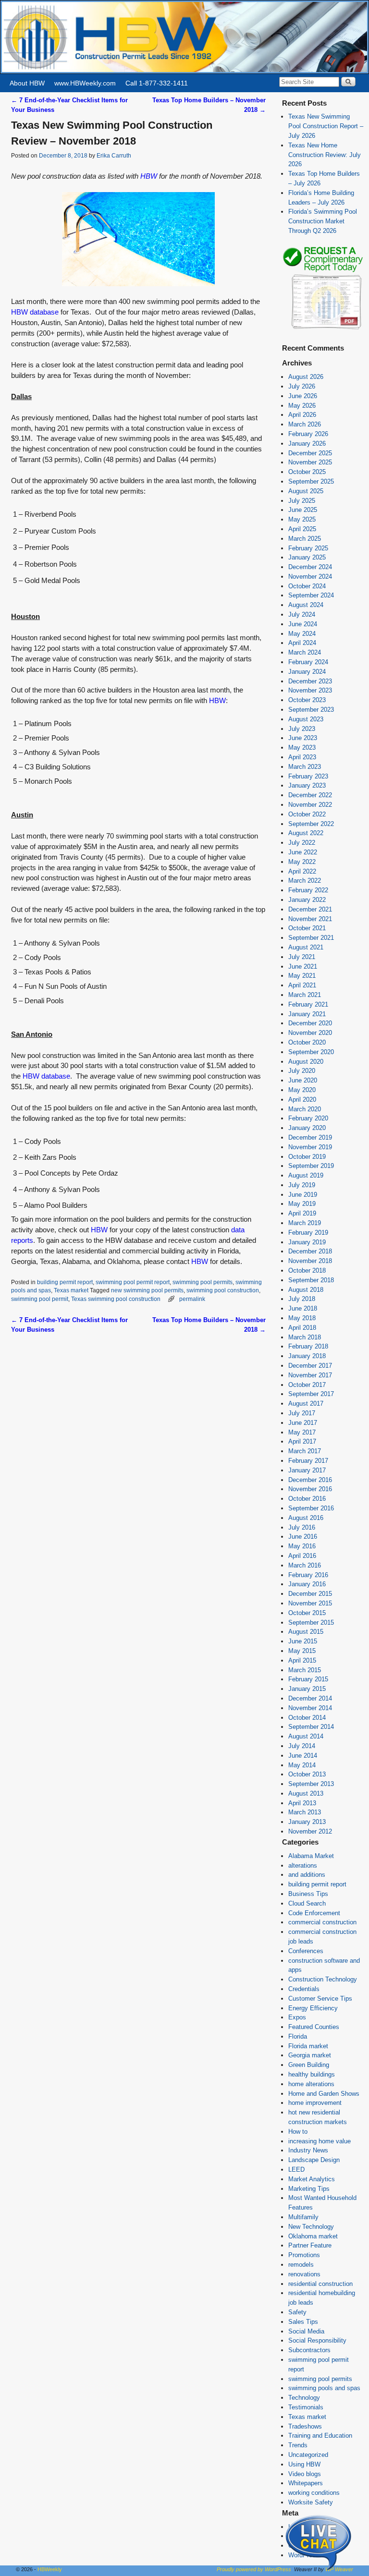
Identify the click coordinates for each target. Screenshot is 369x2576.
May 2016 (302, 1546)
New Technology (311, 2227)
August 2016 (306, 1518)
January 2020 (307, 1128)
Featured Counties (314, 2027)
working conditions (314, 2493)
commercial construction (322, 1922)
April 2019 (302, 1213)
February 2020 (308, 1118)
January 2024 (307, 672)
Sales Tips (303, 2322)
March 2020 (305, 1109)
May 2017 (302, 1432)
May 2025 (302, 519)
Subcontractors (309, 2350)
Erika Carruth (114, 155)
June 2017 (303, 1423)
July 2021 (302, 957)
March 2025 (305, 539)
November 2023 (310, 690)
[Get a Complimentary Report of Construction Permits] (323, 328)
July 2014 (302, 1746)
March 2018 (305, 1337)
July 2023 (302, 729)
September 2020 (311, 1052)
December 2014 (310, 1698)
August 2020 (306, 1062)
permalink (192, 1299)
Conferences (306, 1951)
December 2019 (310, 1137)
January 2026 (307, 444)
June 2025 (303, 510)
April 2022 (302, 871)
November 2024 (310, 577)
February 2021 (308, 1004)
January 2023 (307, 785)
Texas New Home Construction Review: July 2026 (325, 155)
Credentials (304, 1989)
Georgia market (310, 2055)
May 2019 (302, 1204)
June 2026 (303, 396)
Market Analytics (312, 2179)
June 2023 (303, 738)
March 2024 (305, 652)
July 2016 (302, 1527)
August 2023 (306, 719)
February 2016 (308, 1575)
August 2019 (306, 1175)
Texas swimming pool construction (116, 1299)
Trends (298, 2445)
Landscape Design (314, 2160)
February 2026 (308, 434)
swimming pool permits (203, 1282)
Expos (297, 2017)
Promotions (304, 2255)
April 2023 (302, 757)
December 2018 (310, 1251)
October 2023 (307, 700)
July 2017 (302, 1413)
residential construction (320, 2284)
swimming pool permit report (133, 1282)
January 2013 (307, 1822)
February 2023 (308, 776)
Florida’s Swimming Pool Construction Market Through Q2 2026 (323, 221)
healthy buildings (312, 2074)
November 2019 (310, 1147)
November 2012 (310, 1831)
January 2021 (307, 1014)
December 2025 (310, 453)
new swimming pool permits (147, 1290)
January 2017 (307, 1470)
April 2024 (302, 643)
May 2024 (302, 634)
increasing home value (320, 2141)
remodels (301, 2265)
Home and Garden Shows (324, 2094)
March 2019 (305, 1223)
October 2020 (307, 1042)
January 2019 (307, 1242)
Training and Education (320, 2436)
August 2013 (306, 1793)
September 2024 (311, 595)
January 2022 (307, 900)
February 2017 (308, 1461)
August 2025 (306, 491)
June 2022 (303, 852)
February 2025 (308, 548)
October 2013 (307, 1774)
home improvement (315, 2103)
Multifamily (303, 2217)
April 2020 (302, 1100)
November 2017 (310, 1375)
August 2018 (306, 1290)
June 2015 (303, 1641)
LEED (296, 2169)
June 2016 (303, 1537)
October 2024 (307, 586)
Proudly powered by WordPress (254, 2569)
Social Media (306, 2331)
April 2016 (302, 1556)
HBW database (35, 312)
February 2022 (308, 890)
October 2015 (307, 1613)
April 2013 (302, 1803)
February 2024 (308, 662)
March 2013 (305, 1812)
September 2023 (311, 710)
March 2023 (305, 767)
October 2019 (307, 1157)
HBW (148, 176)
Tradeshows (305, 2426)
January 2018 (307, 1356)
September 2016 (311, 1508)
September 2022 (311, 824)
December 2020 (310, 1023)
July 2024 (302, 614)
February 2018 (308, 1346)
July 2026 (302, 386)
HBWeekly (50, 2569)
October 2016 (307, 1499)
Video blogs (305, 2474)
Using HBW (304, 2464)
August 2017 (306, 1403)
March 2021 (305, 995)
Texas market (71, 1290)
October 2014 (307, 1718)
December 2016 (310, 1480)
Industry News (308, 2150)
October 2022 (307, 814)
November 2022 (310, 805)
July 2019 (302, 1185)
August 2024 (306, 605)
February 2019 (308, 1233)
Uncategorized (308, 2455)
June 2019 (303, 1195)
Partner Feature (310, 2245)
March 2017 (305, 1451)
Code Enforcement (314, 1913)
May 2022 (302, 862)
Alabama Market (311, 1856)
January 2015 (307, 1689)
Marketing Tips (309, 2189)
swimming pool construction (223, 1290)
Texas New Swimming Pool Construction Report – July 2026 (326, 126)
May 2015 (302, 1651)
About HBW (27, 83)
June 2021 (303, 966)
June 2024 (303, 624)
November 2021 (310, 919)
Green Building (309, 2065)
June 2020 (303, 1080)
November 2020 (310, 1033)
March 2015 (305, 1670)
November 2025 (310, 462)
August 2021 (306, 947)
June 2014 (303, 1756)
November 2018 (310, 1261)
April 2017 (302, 1441)
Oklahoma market (313, 2236)
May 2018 (302, 1318)
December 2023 (310, 681)
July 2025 (302, 501)
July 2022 (302, 843)
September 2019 (311, 1166)
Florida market (308, 2046)
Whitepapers (306, 2483)
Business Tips (308, 1894)
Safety (297, 2312)
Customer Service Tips (320, 1999)
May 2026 (302, 406)
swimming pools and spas (324, 2388)
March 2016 (305, 1565)
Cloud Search (307, 1903)
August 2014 (306, 1736)
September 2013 (311, 1784)
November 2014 (310, 1708)
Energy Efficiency (313, 2008)
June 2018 (303, 1308)
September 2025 (311, 481)
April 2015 (302, 1660)
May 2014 (302, 1765)
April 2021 (302, 985)
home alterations (311, 2084)
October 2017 (307, 1385)
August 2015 (306, 1632)
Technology (304, 2398)
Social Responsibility (317, 2340)
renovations (304, 2274)
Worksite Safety (311, 2502)
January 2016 (307, 1584)
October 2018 (307, 1270)
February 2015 (308, 1679)
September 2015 (311, 1622)
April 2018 (302, 1328)
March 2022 (305, 881)
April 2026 (302, 415)
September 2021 (311, 938)
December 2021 (310, 909)
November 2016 (310, 1489)
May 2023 (302, 747)
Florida (298, 2036)
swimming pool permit (40, 1299)
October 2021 (307, 928)
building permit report (65, 1282)
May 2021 (302, 976)
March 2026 (305, 424)
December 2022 (310, 795)
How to (298, 2132)
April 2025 (302, 529)
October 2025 (307, 472)
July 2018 (302, 1299)
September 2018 (311, 1280)
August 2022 (306, 833)
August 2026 (306, 377)
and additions (307, 1875)
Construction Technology (323, 1979)
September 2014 (311, 1727)
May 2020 (302, 1090)
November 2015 (310, 1603)
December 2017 (310, 1366)
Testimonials (306, 2407)
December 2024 (310, 567)
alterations (303, 1865)
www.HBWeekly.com (85, 83)
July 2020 (302, 1071)
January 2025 (307, 557)
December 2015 (310, 1594)
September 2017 (311, 1394)
